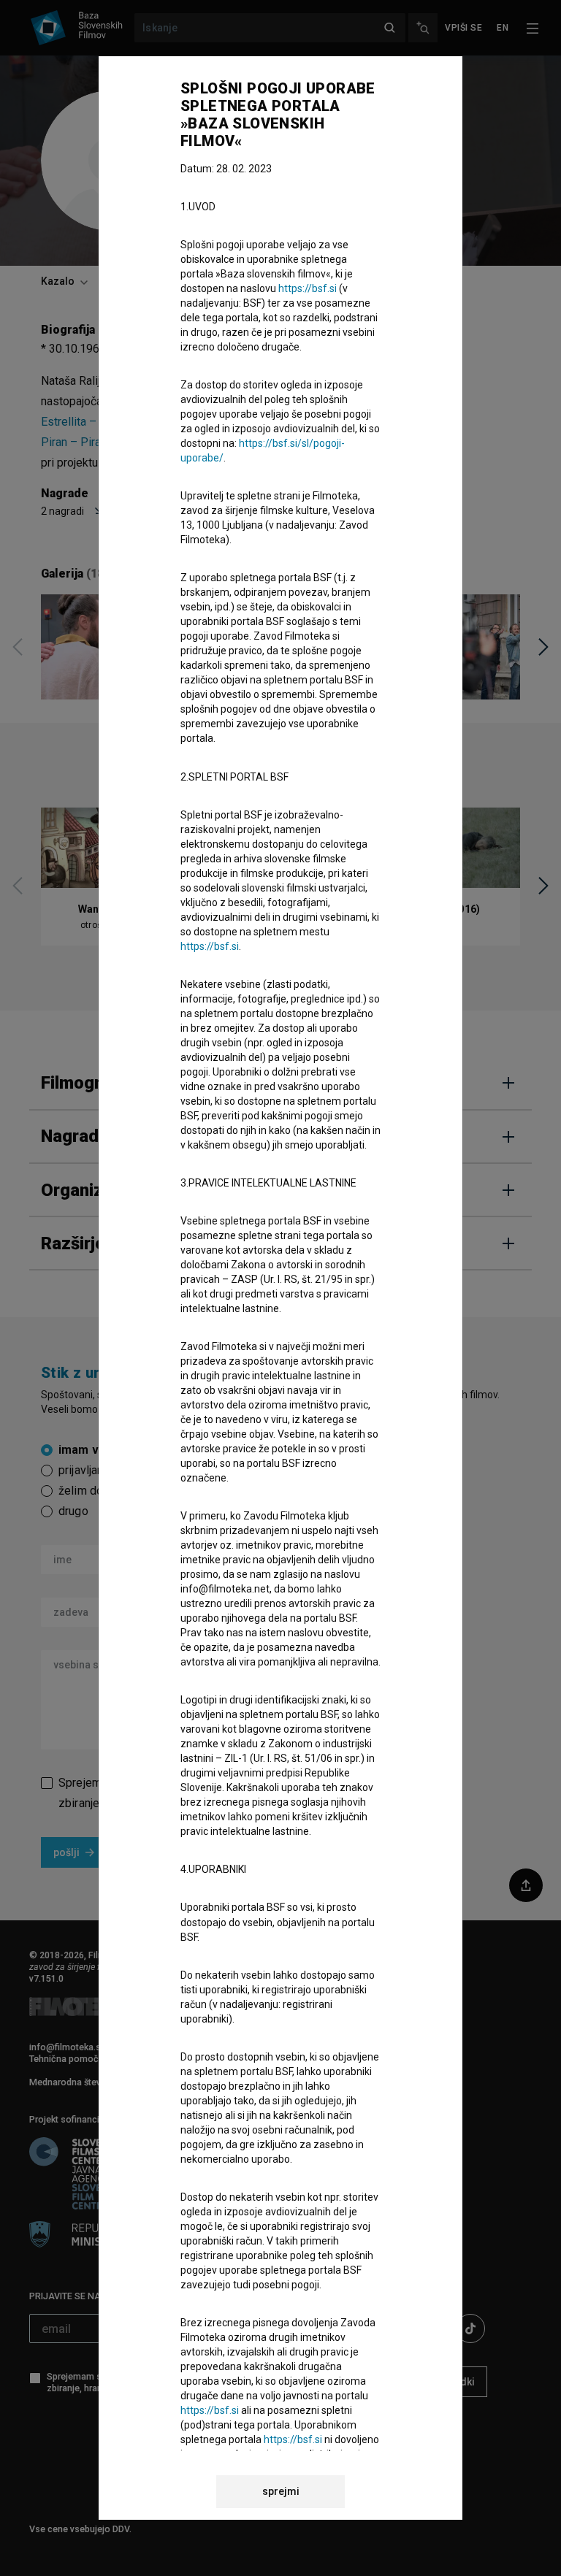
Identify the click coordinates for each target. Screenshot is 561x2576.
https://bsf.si (308, 288)
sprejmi (281, 2491)
